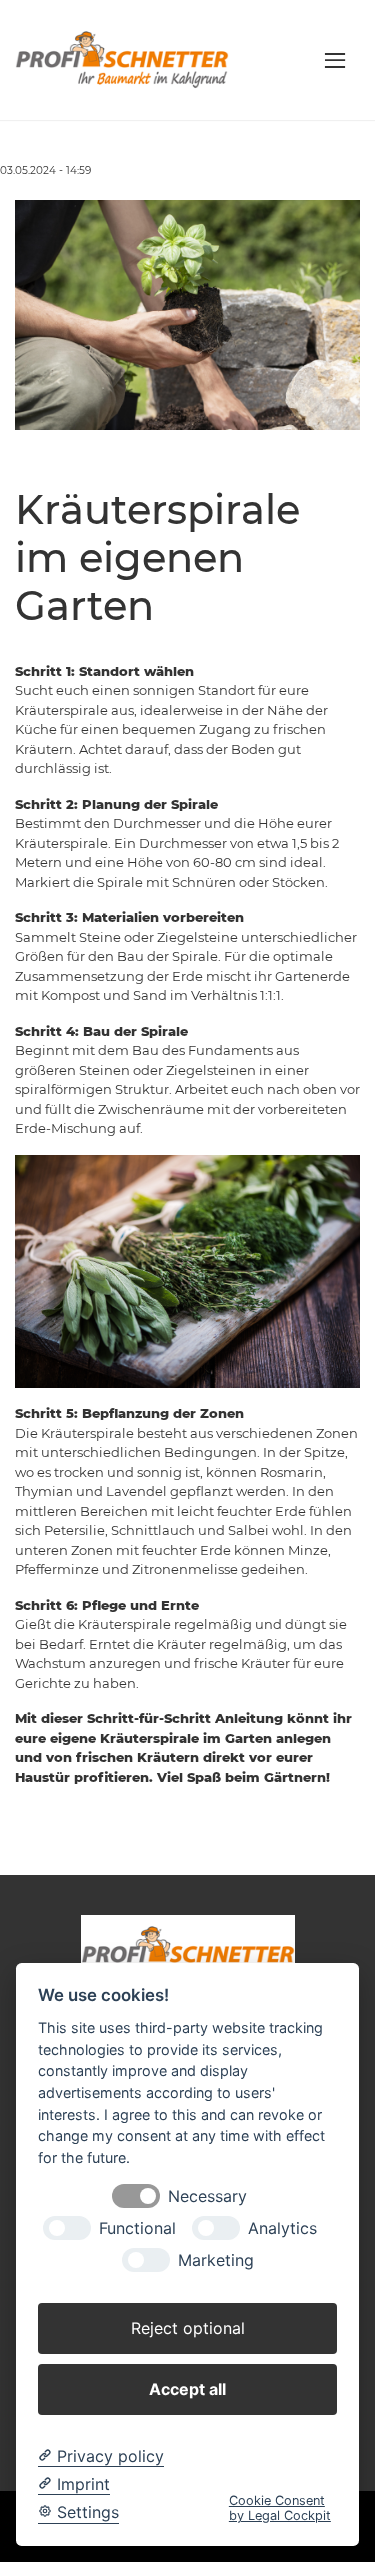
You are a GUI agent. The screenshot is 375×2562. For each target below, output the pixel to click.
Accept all (187, 2389)
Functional (137, 2228)
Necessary (207, 2196)
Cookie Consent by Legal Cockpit (280, 2508)
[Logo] (122, 59)
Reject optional (188, 2328)
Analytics (282, 2228)
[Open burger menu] (335, 60)
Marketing (216, 2260)
